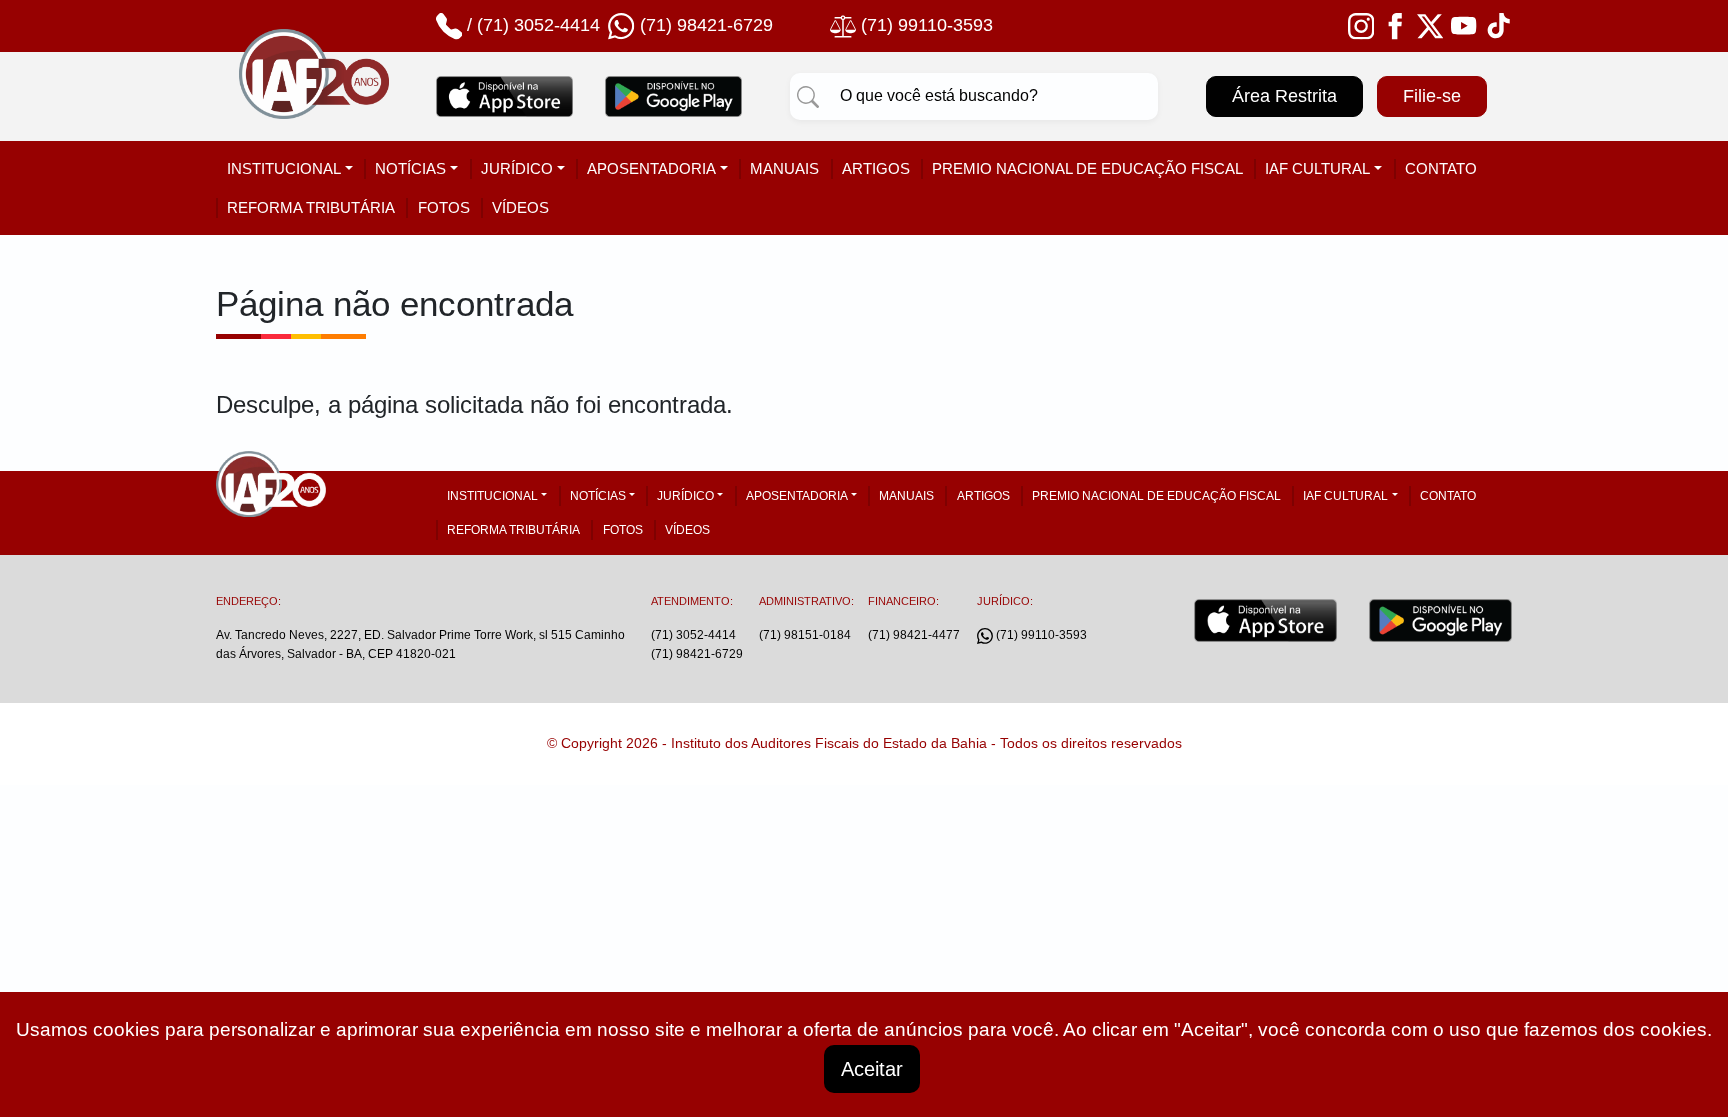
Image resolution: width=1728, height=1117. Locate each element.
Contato (1441, 168)
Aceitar (872, 1069)
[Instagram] (1361, 25)
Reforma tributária (311, 207)
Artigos (876, 168)
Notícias (410, 168)
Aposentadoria (651, 168)
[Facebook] (1395, 25)
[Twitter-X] (1430, 25)
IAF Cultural (1317, 168)
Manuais (784, 168)
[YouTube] (1464, 25)
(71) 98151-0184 (805, 635)
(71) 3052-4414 (538, 25)
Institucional (284, 168)
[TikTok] (1499, 25)
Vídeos (520, 207)
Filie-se (1432, 96)
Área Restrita (1284, 96)
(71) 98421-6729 (697, 654)
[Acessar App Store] (504, 96)
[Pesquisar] (808, 96)
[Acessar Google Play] (673, 96)
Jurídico (517, 168)
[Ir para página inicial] (314, 97)
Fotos (444, 207)
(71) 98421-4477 (914, 635)
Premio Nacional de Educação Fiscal (1087, 168)
